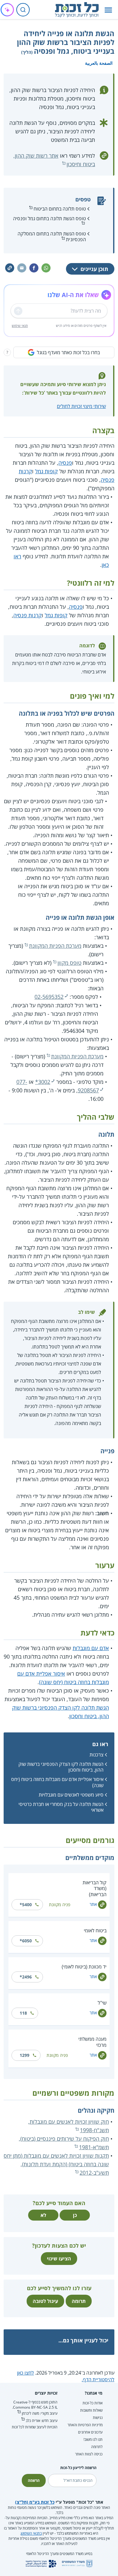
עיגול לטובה (45, 2301)
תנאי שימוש (20, 325)
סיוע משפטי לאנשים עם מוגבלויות (71, 1795)
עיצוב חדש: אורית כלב (42, 2421)
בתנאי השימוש (31, 2533)
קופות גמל (46, 471)
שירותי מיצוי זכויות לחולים (81, 406)
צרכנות (97, 1755)
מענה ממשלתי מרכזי (92, 2042)
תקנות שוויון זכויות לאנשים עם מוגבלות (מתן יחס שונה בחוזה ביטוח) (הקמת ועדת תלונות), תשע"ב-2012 (56, 2164)
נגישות (98, 2418)
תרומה (79, 2301)
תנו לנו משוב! (93, 2439)
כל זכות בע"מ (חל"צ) (35, 2502)
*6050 (26, 1941)
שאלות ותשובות (91, 2410)
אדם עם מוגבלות (91, 1648)
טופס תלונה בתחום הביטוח (60, 209)
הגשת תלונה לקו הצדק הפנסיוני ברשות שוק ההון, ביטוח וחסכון (61, 1767)
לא (43, 2215)
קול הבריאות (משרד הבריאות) (95, 1888)
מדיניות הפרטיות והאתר (85, 2425)
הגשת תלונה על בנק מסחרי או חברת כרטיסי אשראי (61, 1807)
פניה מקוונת (60, 1905)
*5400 (26, 1905)
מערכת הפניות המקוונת (55, 946)
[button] (108, 10)
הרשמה (34, 2480)
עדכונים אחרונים (90, 2432)
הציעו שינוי (59, 2259)
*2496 (26, 1977)
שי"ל (102, 2003)
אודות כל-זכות (93, 2403)
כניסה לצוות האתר (89, 2454)
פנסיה (65, 463)
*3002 (43, 1082)
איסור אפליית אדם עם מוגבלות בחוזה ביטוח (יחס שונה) (57, 1782)
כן (75, 2215)
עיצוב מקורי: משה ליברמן (40, 2413)
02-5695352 (49, 997)
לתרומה (97, 2447)
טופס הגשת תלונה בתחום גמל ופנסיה (49, 218)
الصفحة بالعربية (99, 63)
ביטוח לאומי (95, 1930)
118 (23, 2013)
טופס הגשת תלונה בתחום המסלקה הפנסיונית (52, 236)
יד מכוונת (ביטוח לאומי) (84, 1967)
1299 (25, 2055)
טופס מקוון (69, 963)
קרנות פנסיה (28, 615)
